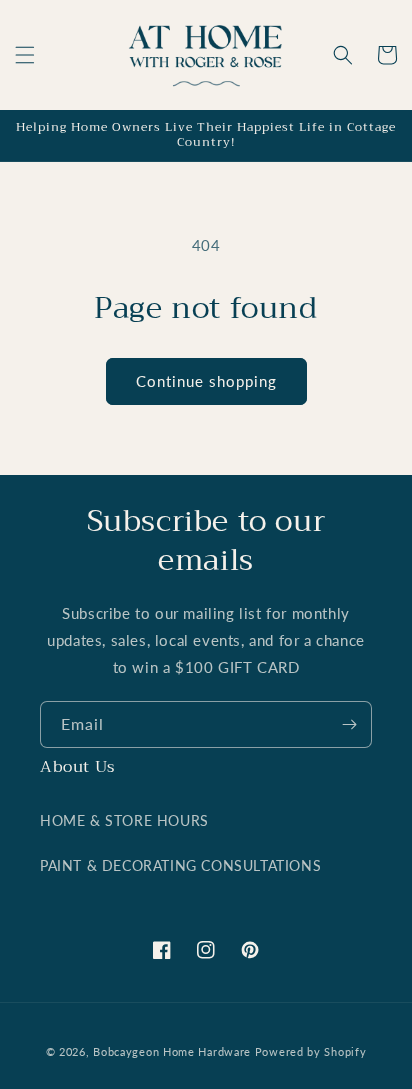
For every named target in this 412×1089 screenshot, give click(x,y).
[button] (25, 55)
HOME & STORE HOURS (124, 820)
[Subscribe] (349, 724)
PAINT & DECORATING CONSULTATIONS (180, 865)
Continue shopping (206, 381)
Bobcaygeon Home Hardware (172, 1051)
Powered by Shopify (311, 1051)
